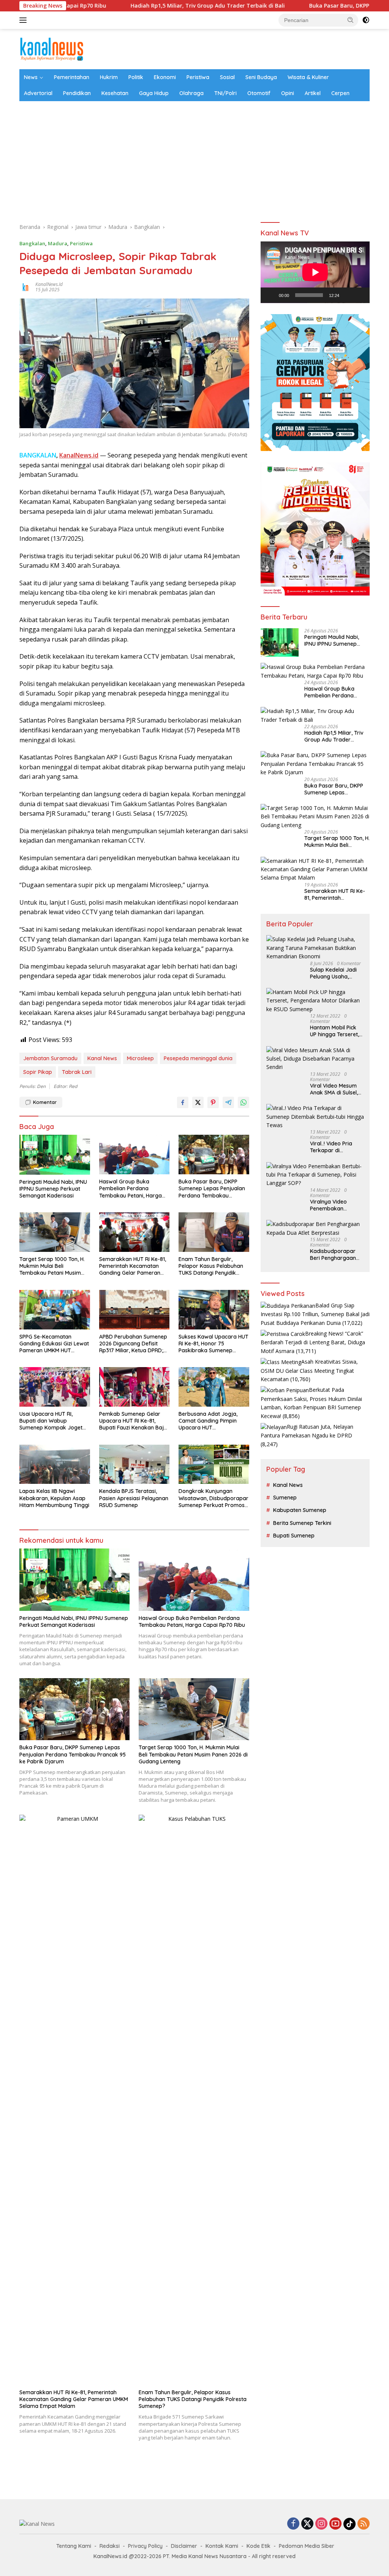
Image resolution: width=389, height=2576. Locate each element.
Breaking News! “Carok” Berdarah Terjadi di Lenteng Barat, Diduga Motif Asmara (313, 1342)
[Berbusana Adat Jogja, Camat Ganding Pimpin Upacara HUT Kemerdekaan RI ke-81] (214, 1387)
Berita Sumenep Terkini (302, 1523)
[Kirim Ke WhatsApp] (244, 1102)
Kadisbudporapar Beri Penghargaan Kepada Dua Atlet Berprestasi (333, 1255)
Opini (288, 93)
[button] (351, 20)
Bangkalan (32, 243)
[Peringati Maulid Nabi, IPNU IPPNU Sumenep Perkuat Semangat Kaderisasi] (55, 1155)
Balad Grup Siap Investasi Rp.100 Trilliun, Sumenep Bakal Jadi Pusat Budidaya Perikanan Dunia (315, 1314)
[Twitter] (307, 2524)
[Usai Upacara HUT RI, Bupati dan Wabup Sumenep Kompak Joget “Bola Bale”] (55, 1387)
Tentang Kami (74, 2546)
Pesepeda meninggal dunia (198, 1058)
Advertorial (38, 93)
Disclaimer (184, 2546)
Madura (58, 243)
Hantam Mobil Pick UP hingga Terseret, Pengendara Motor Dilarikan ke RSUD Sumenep (334, 1031)
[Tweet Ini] (198, 1102)
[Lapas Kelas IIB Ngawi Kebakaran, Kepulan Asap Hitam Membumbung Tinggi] (55, 1464)
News (31, 77)
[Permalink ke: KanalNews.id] (25, 287)
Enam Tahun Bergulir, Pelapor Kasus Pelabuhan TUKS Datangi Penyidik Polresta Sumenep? (211, 1266)
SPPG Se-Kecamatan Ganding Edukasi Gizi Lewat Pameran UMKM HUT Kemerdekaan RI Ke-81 (54, 1344)
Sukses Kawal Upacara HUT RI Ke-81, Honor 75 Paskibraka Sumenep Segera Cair (213, 1344)
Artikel (313, 93)
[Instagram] (321, 2524)
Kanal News (102, 1058)
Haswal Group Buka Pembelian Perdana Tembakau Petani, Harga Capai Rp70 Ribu (130, 1189)
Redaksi (110, 2546)
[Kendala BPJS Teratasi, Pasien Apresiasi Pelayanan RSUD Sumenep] (134, 1464)
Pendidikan (77, 93)
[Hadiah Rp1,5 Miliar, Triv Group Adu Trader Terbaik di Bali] (315, 715)
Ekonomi (165, 77)
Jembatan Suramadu (50, 1058)
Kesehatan (115, 93)
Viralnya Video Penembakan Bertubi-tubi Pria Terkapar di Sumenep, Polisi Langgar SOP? (331, 1205)
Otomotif (259, 93)
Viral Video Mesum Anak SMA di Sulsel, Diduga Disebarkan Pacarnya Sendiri (334, 1089)
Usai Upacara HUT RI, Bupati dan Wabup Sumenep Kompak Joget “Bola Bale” (51, 1421)
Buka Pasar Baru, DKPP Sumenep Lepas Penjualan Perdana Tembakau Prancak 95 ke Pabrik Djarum (212, 1189)
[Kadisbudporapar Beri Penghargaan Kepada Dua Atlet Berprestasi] (315, 1228)
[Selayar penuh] (360, 295)
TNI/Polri (225, 93)
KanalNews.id (49, 284)
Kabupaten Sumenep (300, 1510)
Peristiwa (198, 77)
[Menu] (25, 20)
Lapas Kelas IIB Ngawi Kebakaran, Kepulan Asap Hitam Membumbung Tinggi (54, 1498)
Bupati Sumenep (294, 1536)
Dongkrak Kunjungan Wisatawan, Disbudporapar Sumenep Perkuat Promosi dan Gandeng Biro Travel (213, 1498)
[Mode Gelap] (366, 20)
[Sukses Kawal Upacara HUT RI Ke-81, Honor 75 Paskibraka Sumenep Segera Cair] (214, 1310)
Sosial (227, 77)
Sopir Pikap (38, 1072)
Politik (136, 77)
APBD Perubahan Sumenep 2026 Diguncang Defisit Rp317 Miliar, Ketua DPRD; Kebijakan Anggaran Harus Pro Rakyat (134, 1344)
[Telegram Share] (228, 1102)
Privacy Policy (145, 2546)
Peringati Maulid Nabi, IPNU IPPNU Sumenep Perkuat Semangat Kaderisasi (53, 1189)
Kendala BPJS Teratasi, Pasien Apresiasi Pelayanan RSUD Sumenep (134, 1498)
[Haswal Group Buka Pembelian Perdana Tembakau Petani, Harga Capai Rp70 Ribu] (134, 1155)
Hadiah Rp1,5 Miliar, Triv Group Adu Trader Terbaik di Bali (134, 6)
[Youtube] (335, 2524)
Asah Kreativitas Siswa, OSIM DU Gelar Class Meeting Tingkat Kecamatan (309, 1370)
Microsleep (140, 1058)
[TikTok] (349, 2524)
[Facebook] (293, 2524)
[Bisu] (348, 295)
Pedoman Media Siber (307, 2546)
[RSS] (364, 2524)
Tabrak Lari (77, 1072)
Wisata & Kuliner (308, 77)
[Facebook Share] (183, 1102)
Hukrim (109, 77)
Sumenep (285, 1498)
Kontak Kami (222, 2546)
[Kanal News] (52, 48)
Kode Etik (259, 2546)
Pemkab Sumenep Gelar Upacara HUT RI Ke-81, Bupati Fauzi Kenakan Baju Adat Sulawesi (133, 1421)
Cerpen (340, 93)
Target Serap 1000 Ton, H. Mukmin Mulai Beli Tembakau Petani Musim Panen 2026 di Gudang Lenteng (52, 1266)
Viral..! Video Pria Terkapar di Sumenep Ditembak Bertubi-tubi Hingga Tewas (335, 1147)
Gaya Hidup (154, 93)
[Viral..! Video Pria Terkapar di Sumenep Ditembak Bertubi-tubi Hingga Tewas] (315, 1117)
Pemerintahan (72, 77)
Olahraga (191, 93)
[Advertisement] (194, 158)
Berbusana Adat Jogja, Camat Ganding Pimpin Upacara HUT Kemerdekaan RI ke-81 (208, 1421)
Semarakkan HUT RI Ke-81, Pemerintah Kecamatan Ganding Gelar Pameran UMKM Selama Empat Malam (133, 1266)
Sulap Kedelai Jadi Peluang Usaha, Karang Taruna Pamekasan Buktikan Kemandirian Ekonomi (337, 973)
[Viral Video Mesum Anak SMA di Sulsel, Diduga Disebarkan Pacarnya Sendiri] (315, 1059)
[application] (315, 272)
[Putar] (270, 295)
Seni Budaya (261, 77)
